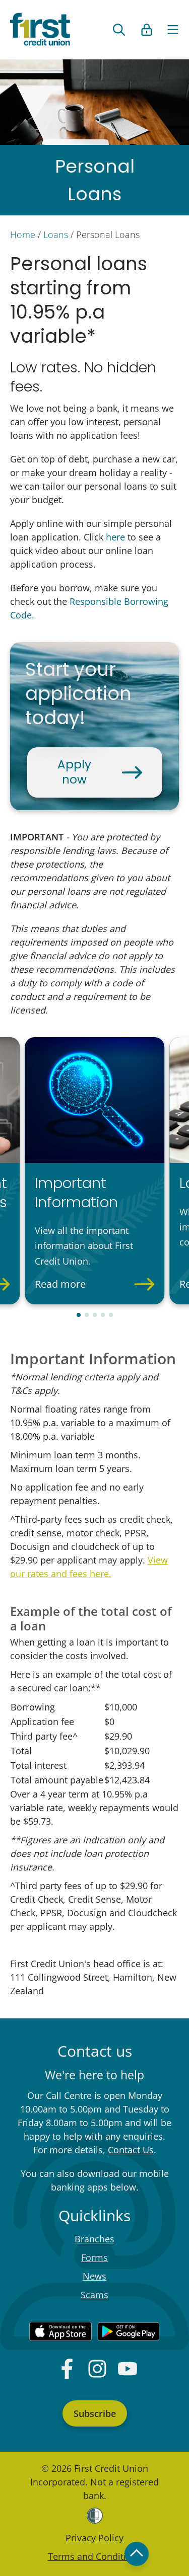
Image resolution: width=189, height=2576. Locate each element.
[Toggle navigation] (173, 30)
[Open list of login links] (147, 30)
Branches (94, 2239)
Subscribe (95, 2413)
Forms (94, 2257)
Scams (94, 2295)
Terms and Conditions (95, 2556)
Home (23, 235)
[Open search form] (119, 30)
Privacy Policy (94, 2538)
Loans (56, 235)
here (115, 537)
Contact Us (131, 2150)
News (94, 2276)
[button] (79, 1315)
